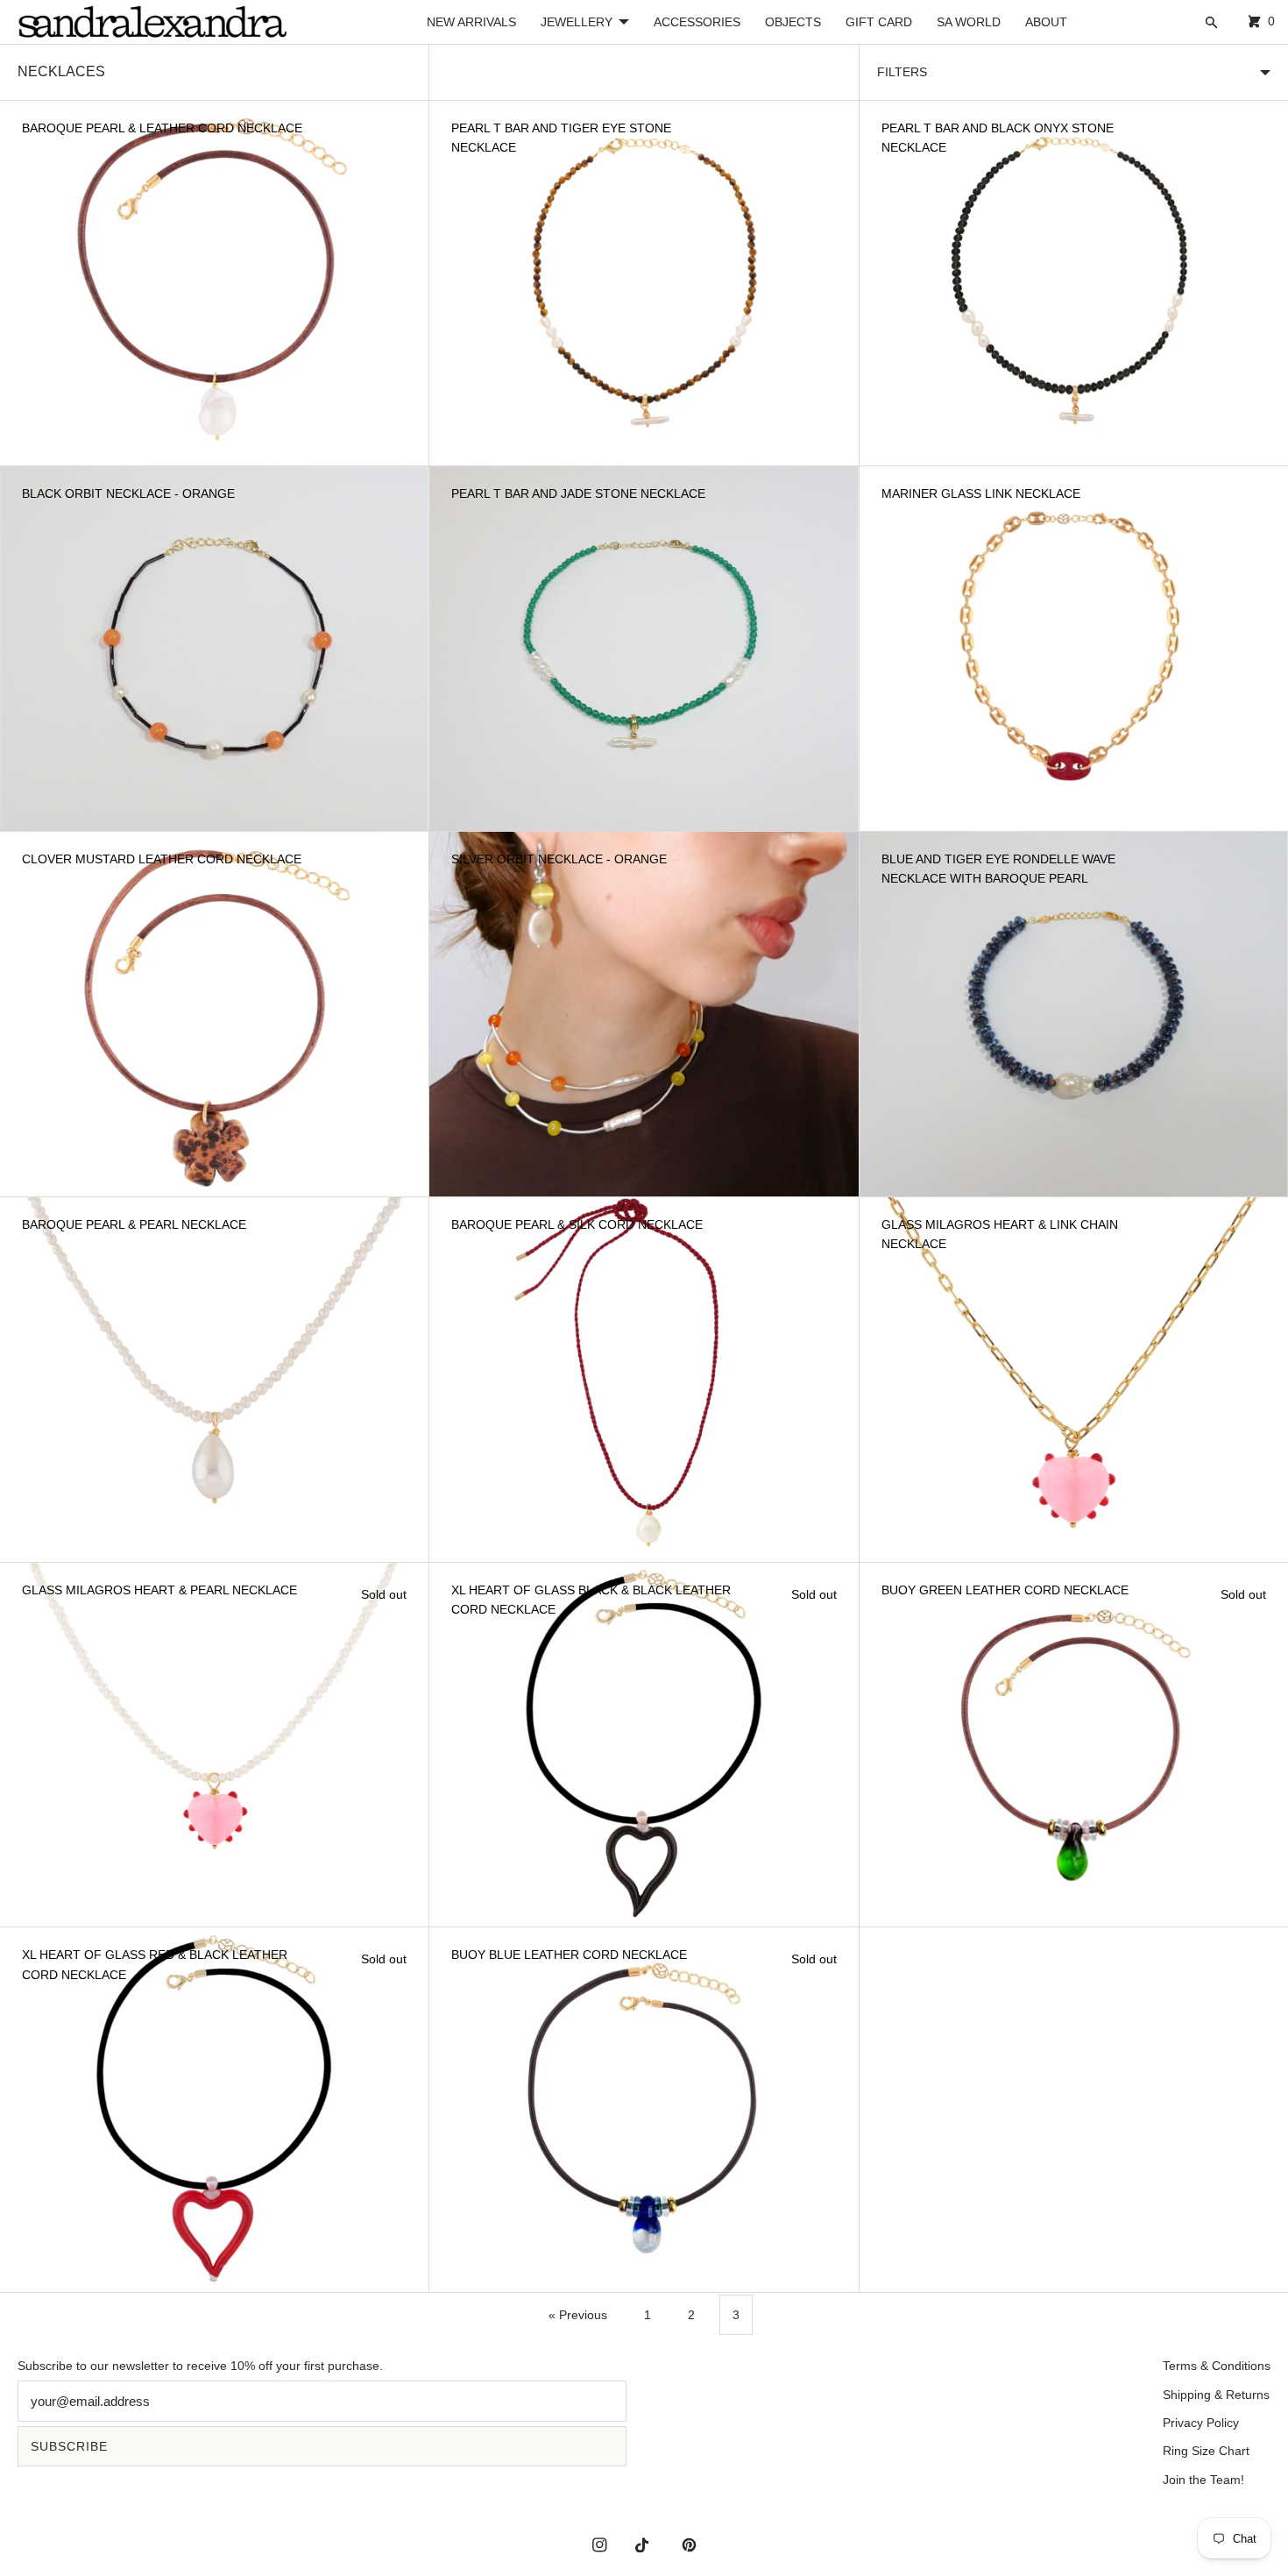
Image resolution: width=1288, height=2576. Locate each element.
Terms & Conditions (1217, 2366)
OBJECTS (793, 22)
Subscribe (69, 2446)
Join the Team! (1203, 2480)
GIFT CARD (879, 22)
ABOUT (1046, 22)
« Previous (578, 2315)
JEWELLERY (577, 22)
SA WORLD (969, 22)
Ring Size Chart (1206, 2451)
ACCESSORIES (697, 22)
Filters (902, 72)
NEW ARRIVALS (471, 22)
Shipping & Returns (1216, 2395)
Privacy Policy (1201, 2423)
